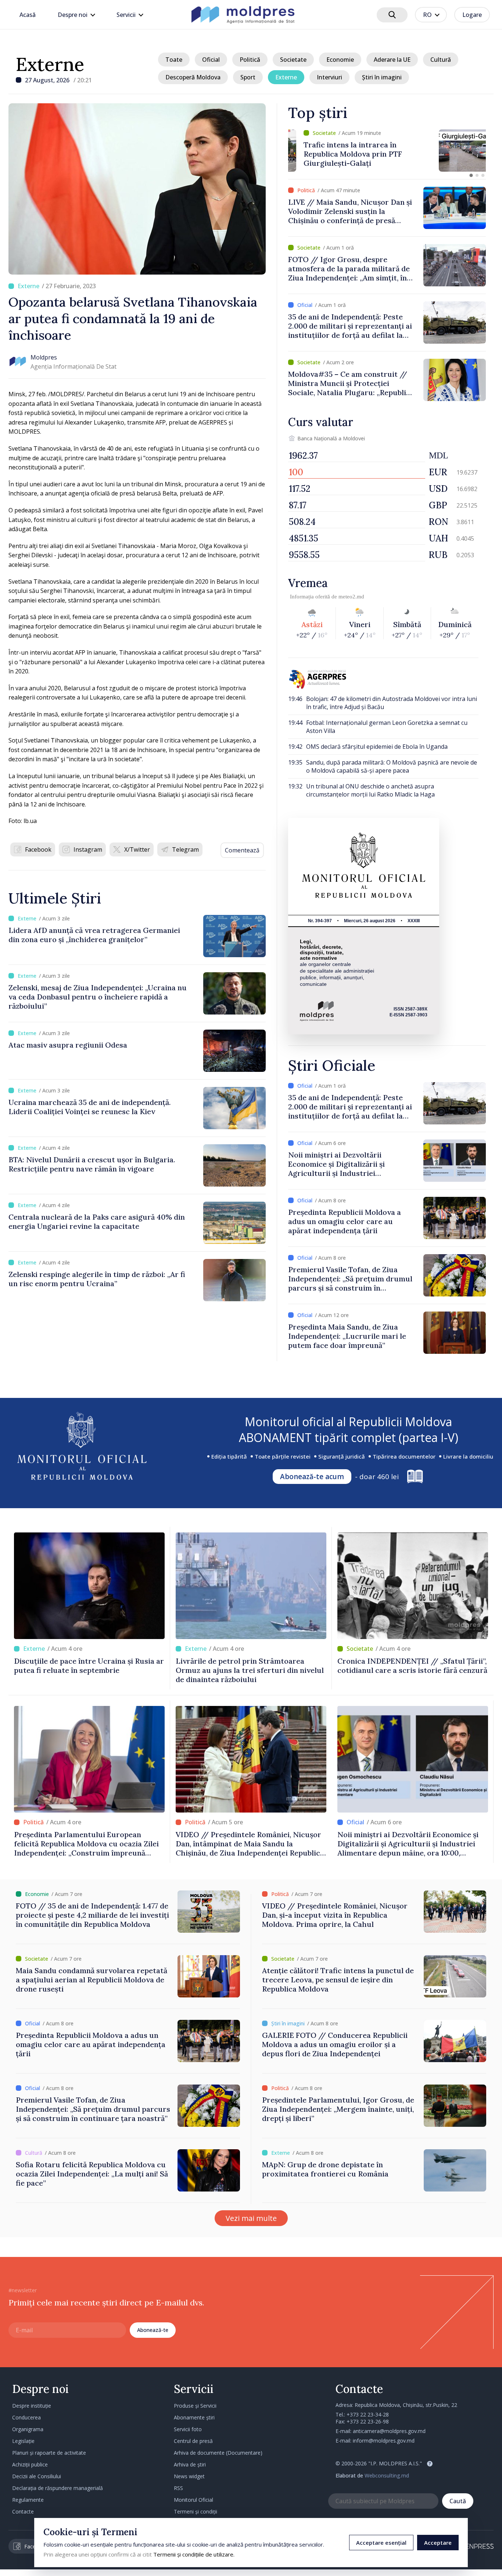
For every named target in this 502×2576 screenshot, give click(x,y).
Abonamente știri (194, 2417)
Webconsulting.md (387, 2475)
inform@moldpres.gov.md (384, 2441)
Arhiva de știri (190, 2464)
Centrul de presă (193, 2441)
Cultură (441, 60)
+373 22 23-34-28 (368, 2414)
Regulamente (28, 2500)
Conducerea (26, 2417)
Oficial (211, 60)
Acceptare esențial (381, 2543)
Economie (340, 60)
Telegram (185, 849)
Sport (248, 77)
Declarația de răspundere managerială (58, 2488)
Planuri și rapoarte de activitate (49, 2453)
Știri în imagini (382, 77)
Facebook (38, 849)
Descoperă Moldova (193, 77)
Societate (293, 60)
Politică (250, 60)
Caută (458, 2501)
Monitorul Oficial (193, 2500)
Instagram (88, 849)
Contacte (23, 2511)
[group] (387, 151)
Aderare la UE (392, 60)
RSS (178, 2488)
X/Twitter (137, 849)
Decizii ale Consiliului (37, 2476)
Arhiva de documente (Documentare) (218, 2453)
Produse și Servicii (195, 2406)
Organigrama (28, 2429)
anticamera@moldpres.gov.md (389, 2431)
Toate (174, 60)
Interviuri (329, 77)
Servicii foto (188, 2429)
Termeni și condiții (196, 2511)
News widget (189, 2476)
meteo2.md (351, 597)
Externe (50, 64)
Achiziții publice (30, 2464)
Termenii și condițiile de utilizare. (194, 2554)
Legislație (23, 2441)
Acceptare (438, 2543)
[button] (471, 175)
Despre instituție (32, 2406)
